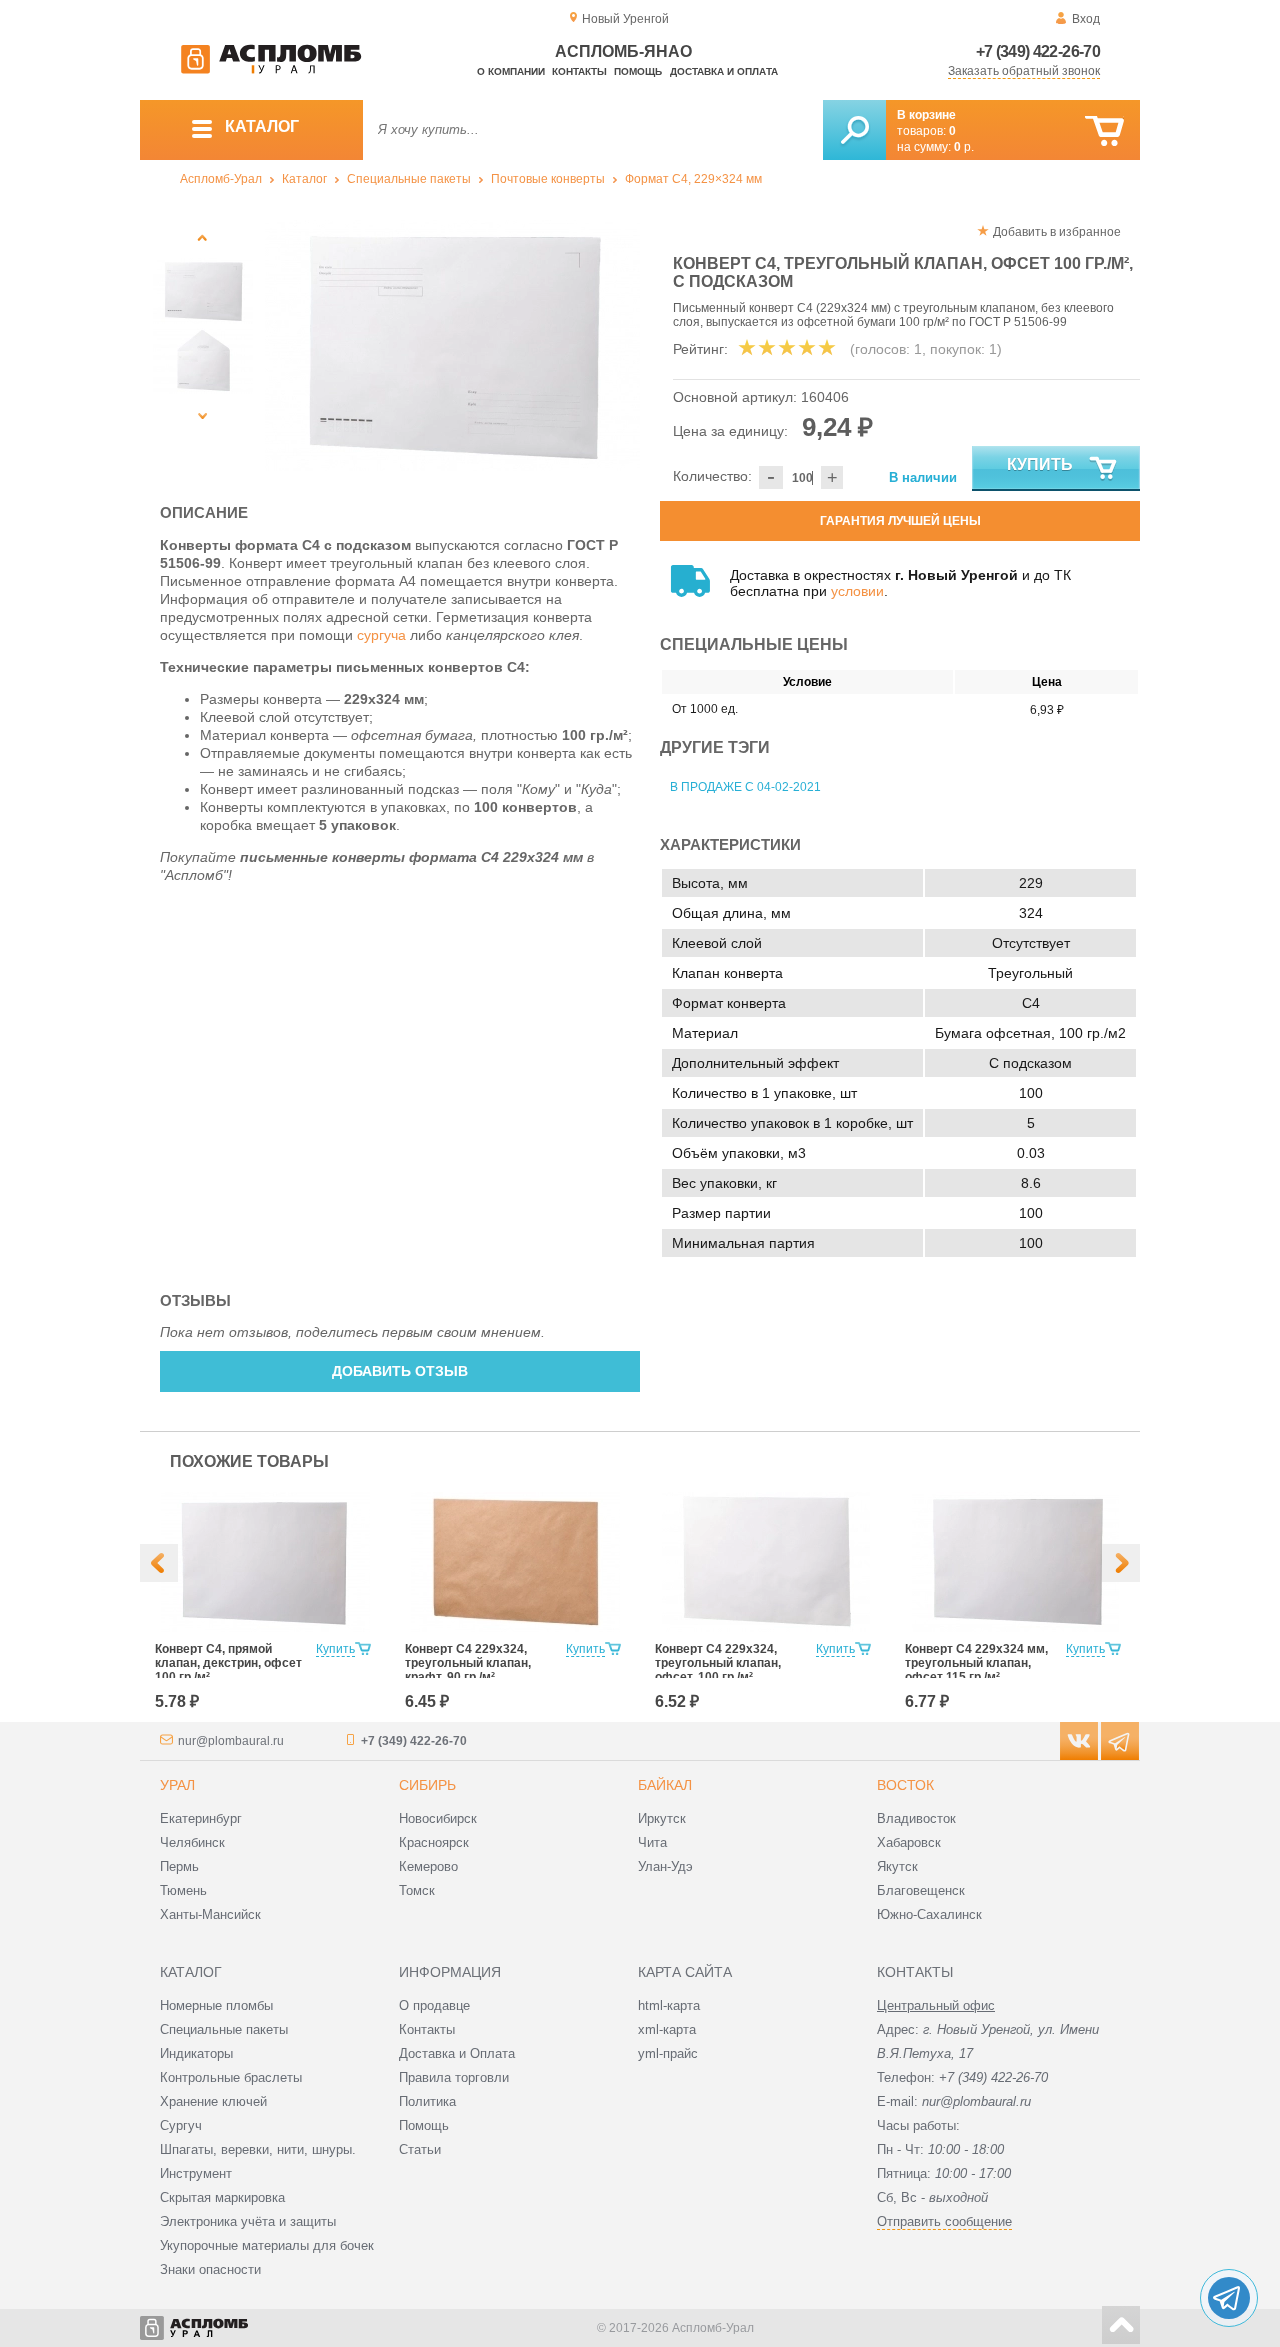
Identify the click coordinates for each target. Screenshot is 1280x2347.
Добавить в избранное (1057, 232)
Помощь (638, 71)
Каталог (304, 179)
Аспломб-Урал (221, 179)
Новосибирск (438, 1818)
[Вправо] (1121, 1563)
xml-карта (667, 2029)
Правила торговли (454, 2077)
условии (857, 591)
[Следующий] (202, 415)
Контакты (579, 71)
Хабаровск (909, 1842)
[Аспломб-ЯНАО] (271, 70)
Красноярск (434, 1842)
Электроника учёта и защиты (248, 2221)
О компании (511, 71)
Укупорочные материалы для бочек (267, 2245)
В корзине (926, 115)
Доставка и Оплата (457, 2053)
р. (964, 147)
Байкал (665, 1785)
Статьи (420, 2149)
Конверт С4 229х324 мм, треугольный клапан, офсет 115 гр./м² (976, 1663)
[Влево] (159, 1563)
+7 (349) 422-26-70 (1038, 51)
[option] (452, 345)
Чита (652, 1842)
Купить (1040, 464)
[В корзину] (1104, 131)
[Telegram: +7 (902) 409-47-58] (1229, 2298)
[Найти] (854, 130)
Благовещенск (921, 1890)
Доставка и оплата (724, 71)
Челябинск (192, 1842)
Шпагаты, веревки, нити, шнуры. (258, 2149)
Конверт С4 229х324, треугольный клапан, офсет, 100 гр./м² (718, 1663)
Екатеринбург (201, 1818)
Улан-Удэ (665, 1866)
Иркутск (662, 1818)
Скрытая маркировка (222, 2197)
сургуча (381, 635)
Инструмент (196, 2173)
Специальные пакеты (409, 179)
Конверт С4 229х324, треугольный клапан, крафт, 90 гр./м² (468, 1663)
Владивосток (916, 1818)
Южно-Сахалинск (929, 1914)
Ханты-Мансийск (210, 1914)
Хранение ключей (213, 2101)
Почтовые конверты (548, 179)
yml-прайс (668, 2053)
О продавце (434, 2005)
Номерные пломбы (216, 2005)
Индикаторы (196, 2053)
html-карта (669, 2005)
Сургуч (181, 2125)
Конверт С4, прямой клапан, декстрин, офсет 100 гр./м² (228, 1663)
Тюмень (183, 1890)
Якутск (897, 1866)
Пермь (179, 1866)
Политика (427, 2101)
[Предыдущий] (202, 237)
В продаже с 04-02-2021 (745, 787)
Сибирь (427, 1785)
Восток (905, 1785)
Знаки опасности (210, 2269)
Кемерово (428, 1866)
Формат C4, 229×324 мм (693, 179)
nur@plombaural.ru (231, 1741)
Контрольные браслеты (231, 2077)
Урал (177, 1785)
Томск (417, 1890)
